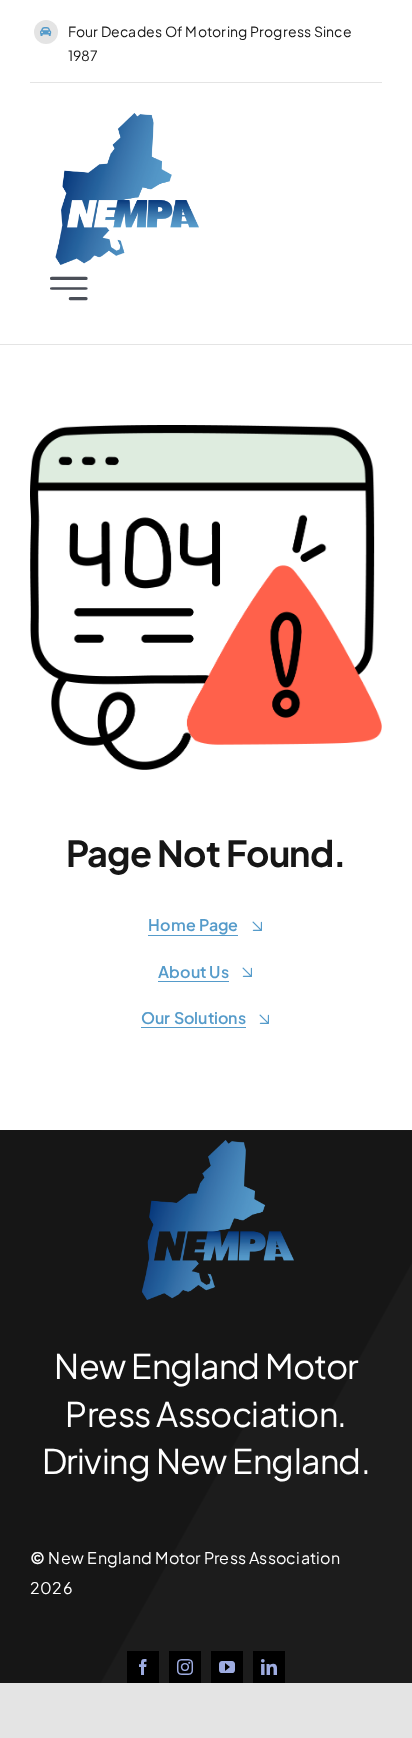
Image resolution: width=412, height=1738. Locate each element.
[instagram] (185, 1667)
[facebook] (143, 1667)
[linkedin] (269, 1667)
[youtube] (227, 1667)
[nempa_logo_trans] (116, 120)
